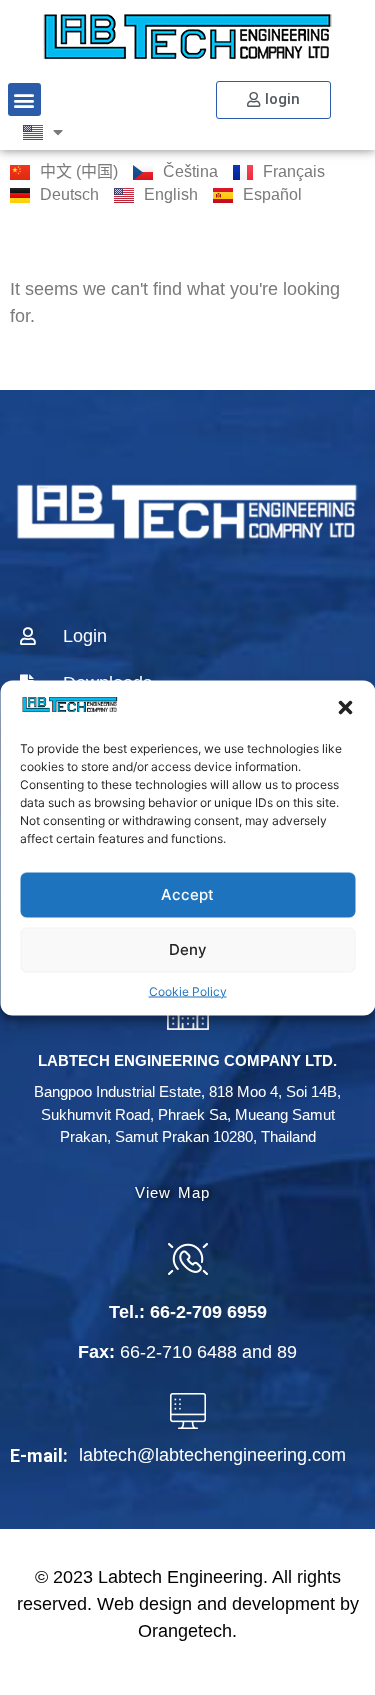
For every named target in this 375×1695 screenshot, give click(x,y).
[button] (345, 707)
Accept (187, 894)
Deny (188, 949)
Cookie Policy (188, 990)
